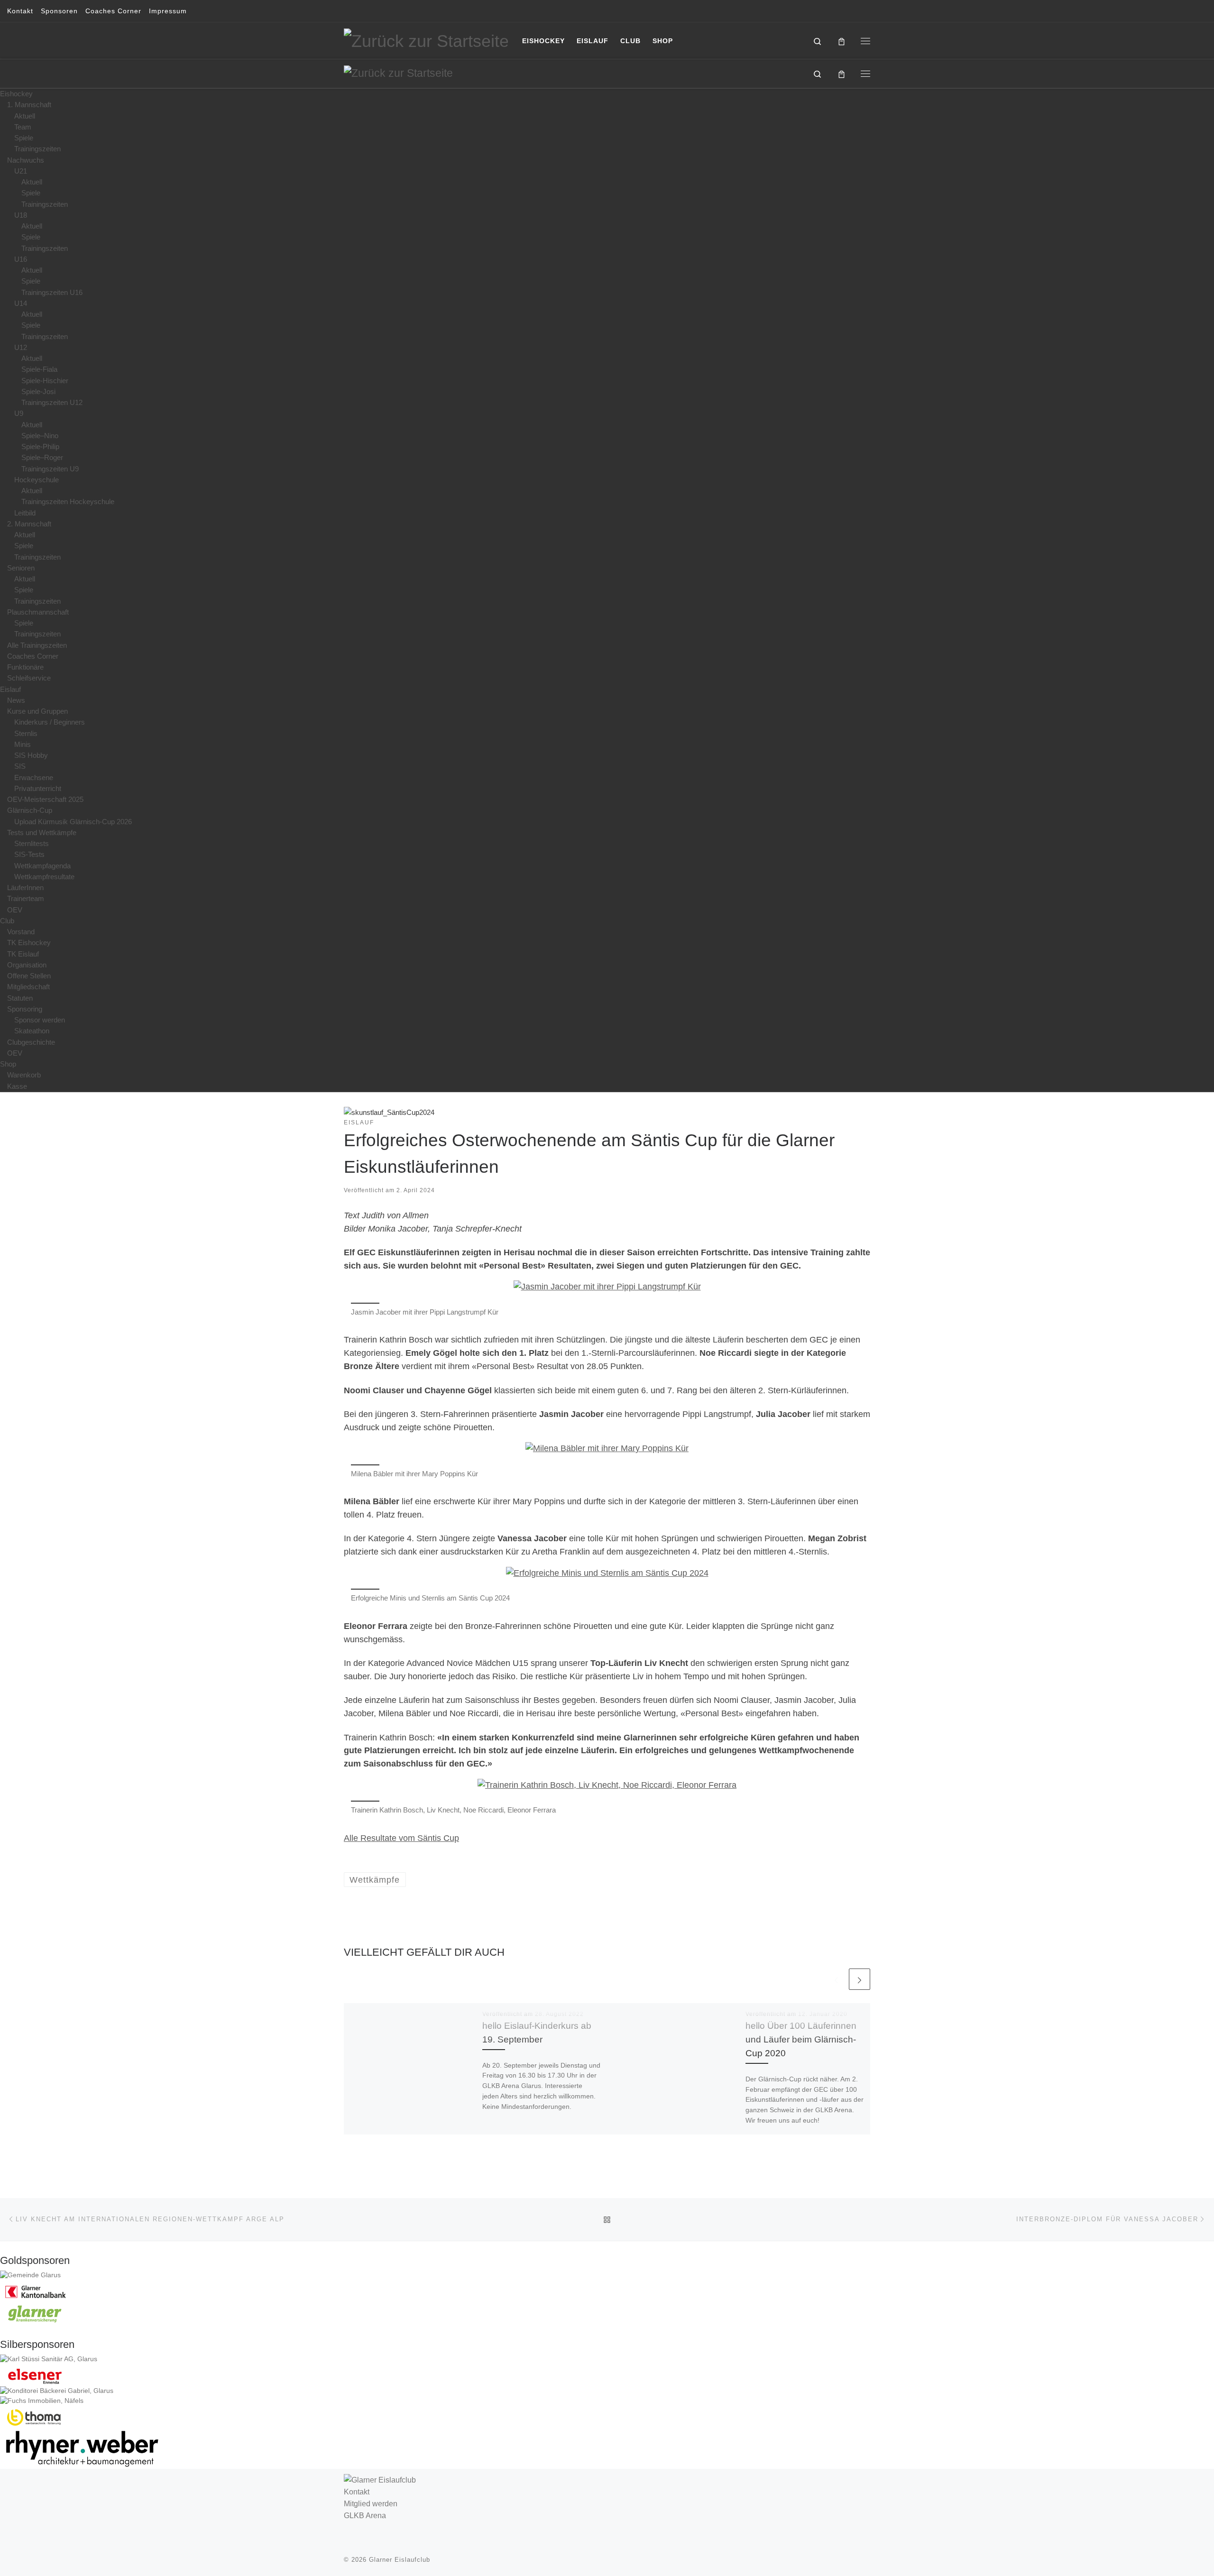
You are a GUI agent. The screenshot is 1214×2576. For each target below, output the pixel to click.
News (16, 700)
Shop (8, 1064)
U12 (21, 347)
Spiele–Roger (42, 457)
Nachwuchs (26, 160)
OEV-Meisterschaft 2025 (45, 799)
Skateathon (32, 1031)
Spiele (24, 138)
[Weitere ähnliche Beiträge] (860, 1979)
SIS (20, 766)
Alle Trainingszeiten (37, 645)
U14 (21, 303)
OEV (15, 910)
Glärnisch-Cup (30, 810)
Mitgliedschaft (28, 987)
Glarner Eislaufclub (400, 2560)
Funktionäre (25, 667)
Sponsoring (25, 1009)
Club (7, 921)
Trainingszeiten (37, 149)
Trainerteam (26, 898)
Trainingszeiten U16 (52, 292)
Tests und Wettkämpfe (42, 833)
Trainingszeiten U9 (50, 469)
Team (23, 127)
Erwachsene (34, 777)
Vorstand (21, 932)
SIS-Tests (29, 854)
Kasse (17, 1086)
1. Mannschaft (29, 105)
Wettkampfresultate (44, 877)
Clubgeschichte (31, 1042)
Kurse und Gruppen (37, 711)
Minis (23, 744)
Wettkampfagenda (42, 866)
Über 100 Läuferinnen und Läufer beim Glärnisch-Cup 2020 (801, 2039)
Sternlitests (32, 843)
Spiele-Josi (38, 391)
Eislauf (10, 689)
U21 (21, 171)
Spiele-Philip (40, 446)
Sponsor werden (40, 1020)
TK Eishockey (29, 943)
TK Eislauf (23, 954)
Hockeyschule (37, 480)
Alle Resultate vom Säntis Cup (401, 1838)
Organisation (27, 965)
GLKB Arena (365, 2515)
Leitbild (25, 513)
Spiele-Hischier (45, 381)
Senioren (21, 568)
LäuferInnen (25, 888)
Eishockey (16, 94)
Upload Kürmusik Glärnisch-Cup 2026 (73, 822)
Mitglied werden (371, 2503)
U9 (19, 413)
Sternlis (26, 733)
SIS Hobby (31, 755)
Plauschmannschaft (38, 612)
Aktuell (25, 116)
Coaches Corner (33, 656)
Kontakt (357, 2492)
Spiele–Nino (40, 436)
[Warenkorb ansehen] (842, 41)
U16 (21, 259)
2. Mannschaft (29, 524)
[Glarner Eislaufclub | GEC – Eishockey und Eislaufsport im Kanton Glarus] (426, 40)
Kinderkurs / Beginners (50, 722)
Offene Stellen (29, 976)
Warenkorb (24, 1075)
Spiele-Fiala (39, 369)
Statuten (20, 998)
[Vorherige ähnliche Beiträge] (836, 1979)
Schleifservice (29, 678)
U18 (21, 215)
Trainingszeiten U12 (52, 402)
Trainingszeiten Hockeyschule (68, 501)
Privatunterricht (38, 788)
